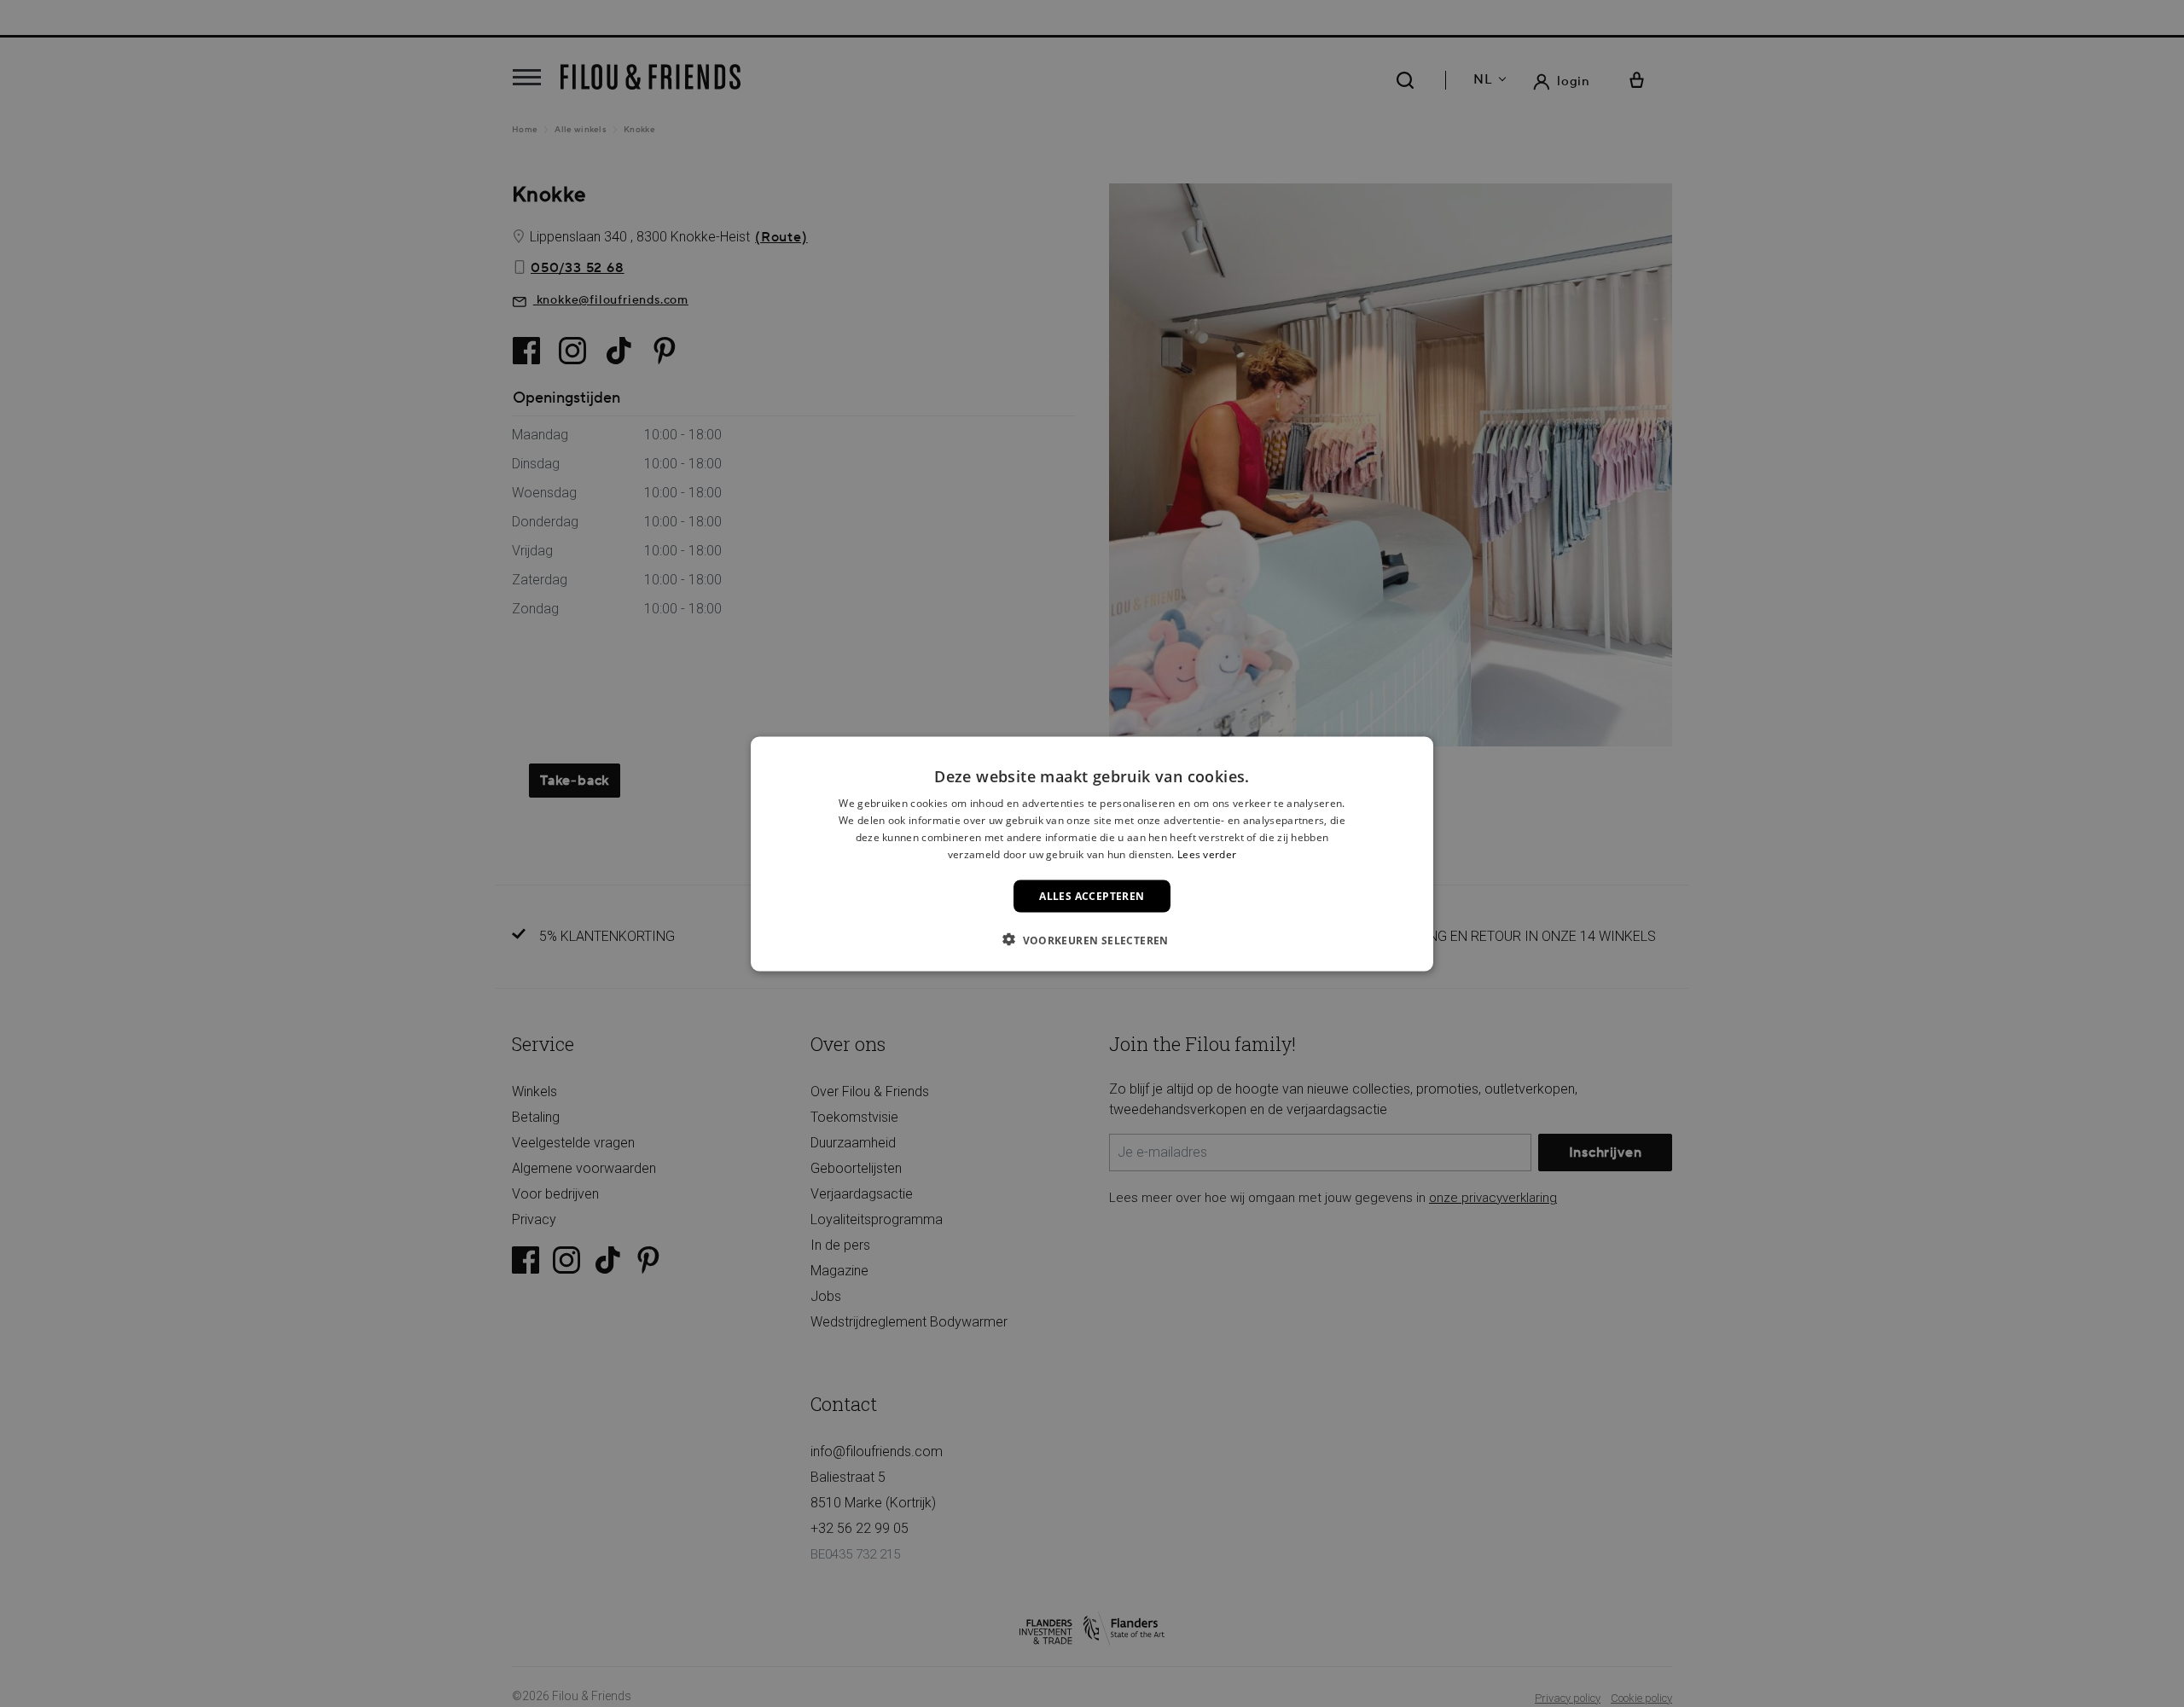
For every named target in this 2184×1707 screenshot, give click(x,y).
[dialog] (1092, 853)
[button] (1092, 939)
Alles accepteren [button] (1092, 895)
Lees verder (1207, 853)
